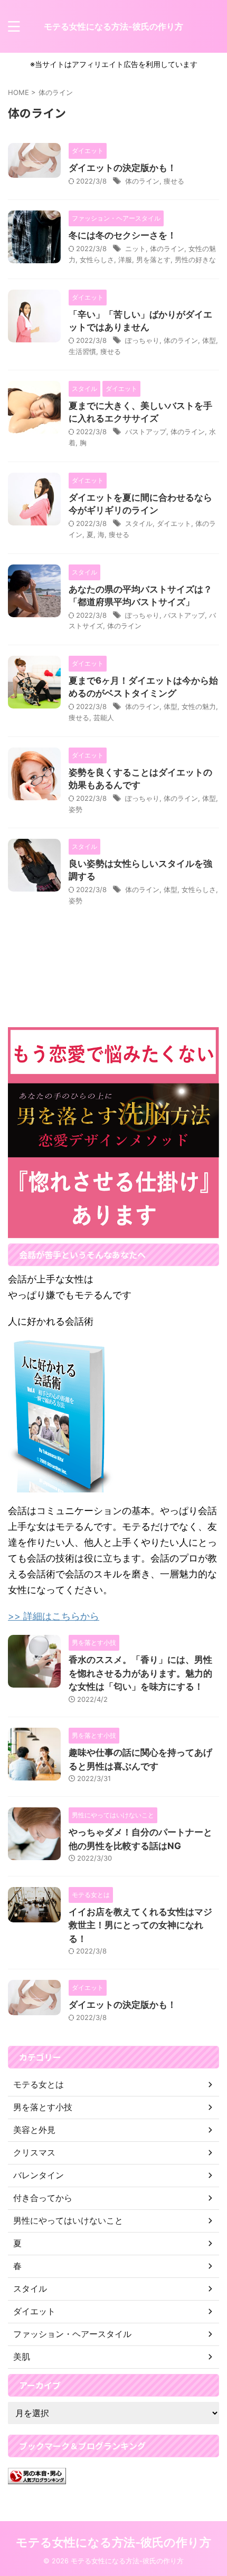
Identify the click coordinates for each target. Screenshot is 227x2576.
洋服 (125, 260)
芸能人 (104, 717)
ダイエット (174, 523)
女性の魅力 (199, 706)
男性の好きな (195, 260)
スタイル (139, 523)
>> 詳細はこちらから (54, 1616)
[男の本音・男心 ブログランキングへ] (37, 2476)
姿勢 (75, 809)
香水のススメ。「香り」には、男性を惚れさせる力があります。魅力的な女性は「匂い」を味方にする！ (140, 1673)
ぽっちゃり (142, 340)
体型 (209, 340)
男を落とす (153, 260)
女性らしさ (97, 260)
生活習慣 (82, 351)
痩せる (174, 181)
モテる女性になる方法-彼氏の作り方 (113, 26)
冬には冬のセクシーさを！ (122, 235)
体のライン (142, 181)
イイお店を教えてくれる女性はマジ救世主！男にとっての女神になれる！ (140, 1925)
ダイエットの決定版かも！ (122, 168)
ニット (135, 248)
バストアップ (146, 432)
